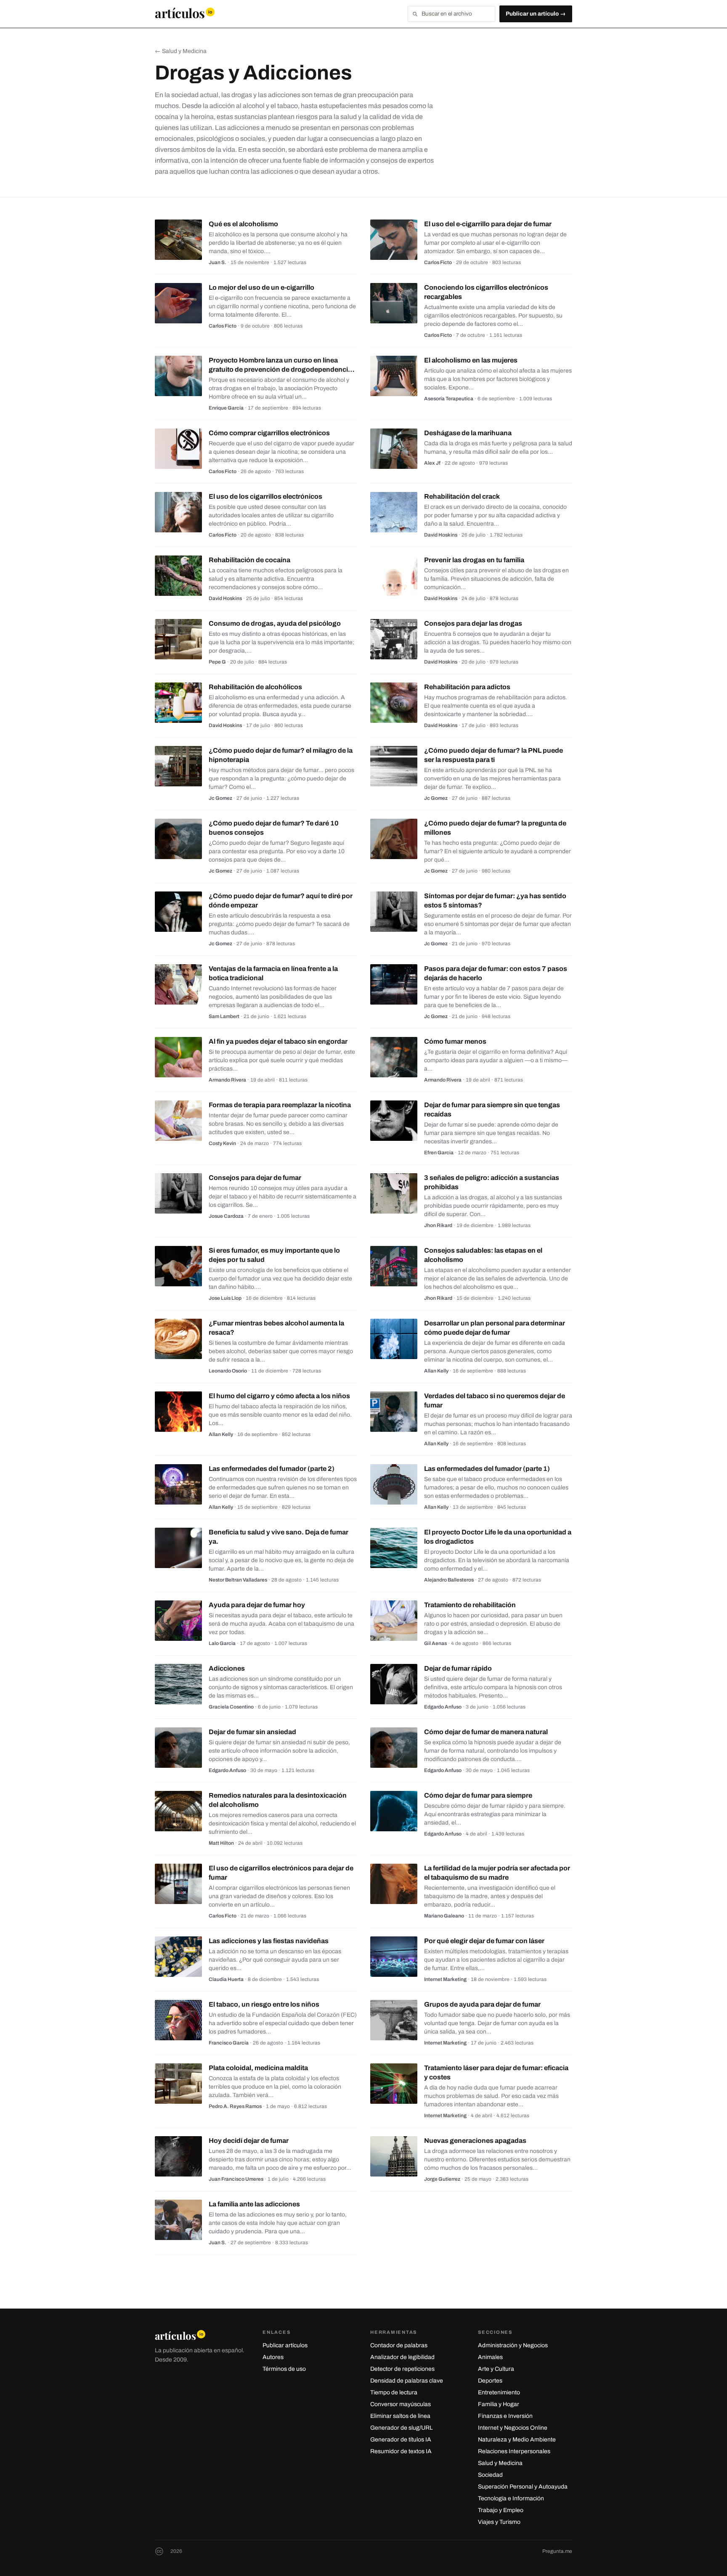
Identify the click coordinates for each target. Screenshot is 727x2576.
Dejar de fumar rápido (458, 1668)
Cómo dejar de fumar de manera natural (486, 1732)
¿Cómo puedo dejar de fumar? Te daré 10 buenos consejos (274, 828)
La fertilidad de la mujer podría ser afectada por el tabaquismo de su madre (497, 1873)
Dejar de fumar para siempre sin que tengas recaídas (492, 1109)
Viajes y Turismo (499, 2522)
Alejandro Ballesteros (449, 1580)
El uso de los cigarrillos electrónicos (265, 496)
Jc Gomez (220, 798)
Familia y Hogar (499, 2404)
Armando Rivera (227, 1080)
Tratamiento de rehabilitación (470, 1605)
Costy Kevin (222, 1143)
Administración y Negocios (513, 2345)
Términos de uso (284, 2369)
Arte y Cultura (496, 2369)
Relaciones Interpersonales (514, 2451)
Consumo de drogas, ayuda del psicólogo (275, 623)
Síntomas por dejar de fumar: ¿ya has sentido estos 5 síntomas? (495, 901)
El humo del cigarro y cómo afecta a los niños (279, 1396)
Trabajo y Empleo (501, 2510)
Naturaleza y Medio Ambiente (517, 2440)
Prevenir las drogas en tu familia (474, 560)
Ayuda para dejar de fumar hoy (257, 1605)
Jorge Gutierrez (442, 2179)
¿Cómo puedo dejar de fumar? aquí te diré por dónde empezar (281, 901)
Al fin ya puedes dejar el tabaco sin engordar (278, 1041)
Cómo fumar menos (455, 1041)
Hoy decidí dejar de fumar (249, 2141)
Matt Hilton (221, 1843)
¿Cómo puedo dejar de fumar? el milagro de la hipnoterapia (281, 755)
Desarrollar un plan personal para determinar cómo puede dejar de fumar (495, 1328)
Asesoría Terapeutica (449, 399)
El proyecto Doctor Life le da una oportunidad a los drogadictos (498, 1537)
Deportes (490, 2381)
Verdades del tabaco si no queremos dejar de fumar (495, 1400)
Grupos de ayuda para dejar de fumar (482, 2004)
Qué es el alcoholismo (243, 224)
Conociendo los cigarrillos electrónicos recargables (486, 292)
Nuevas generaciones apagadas (475, 2141)
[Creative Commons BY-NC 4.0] (159, 2551)
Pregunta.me (557, 2551)
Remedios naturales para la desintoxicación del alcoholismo (278, 1800)
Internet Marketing (445, 1979)
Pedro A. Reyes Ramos (235, 2106)
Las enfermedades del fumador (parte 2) (272, 1469)
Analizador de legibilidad (402, 2357)
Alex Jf (432, 463)
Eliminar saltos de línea (400, 2416)
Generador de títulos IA (401, 2440)
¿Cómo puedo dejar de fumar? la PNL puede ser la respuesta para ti (494, 755)
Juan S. (218, 262)
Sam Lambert (224, 1016)
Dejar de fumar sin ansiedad (252, 1732)
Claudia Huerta (226, 1979)
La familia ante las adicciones (254, 2204)
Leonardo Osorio (228, 1371)
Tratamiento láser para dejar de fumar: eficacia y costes (496, 2072)
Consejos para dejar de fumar (255, 1178)
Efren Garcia (439, 1153)
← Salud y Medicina (181, 51)
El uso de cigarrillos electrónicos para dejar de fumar (281, 1873)
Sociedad (490, 2475)
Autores (273, 2357)
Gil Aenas (435, 1643)
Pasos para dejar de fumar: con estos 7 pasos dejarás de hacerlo (496, 973)
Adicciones (227, 1668)
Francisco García (229, 2043)
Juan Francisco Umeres (236, 2179)
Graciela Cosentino (231, 1707)
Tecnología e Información (511, 2498)
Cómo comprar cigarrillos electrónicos (269, 433)
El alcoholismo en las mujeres (471, 360)
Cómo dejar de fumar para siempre (478, 1795)
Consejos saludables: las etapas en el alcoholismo (483, 1255)
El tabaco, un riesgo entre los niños (264, 2004)
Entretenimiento (499, 2392)
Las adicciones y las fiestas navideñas (269, 1941)
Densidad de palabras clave (407, 2381)
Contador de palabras (399, 2345)
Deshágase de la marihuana (468, 433)
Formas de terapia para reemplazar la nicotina (280, 1105)
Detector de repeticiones (402, 2369)
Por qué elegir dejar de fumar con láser (484, 1941)
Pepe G (217, 662)
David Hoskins (441, 535)
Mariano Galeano (444, 1916)
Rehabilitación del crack (462, 496)
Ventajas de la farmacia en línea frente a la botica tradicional (273, 973)
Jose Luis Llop (225, 1298)
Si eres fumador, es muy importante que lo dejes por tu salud (274, 1255)
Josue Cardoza (226, 1216)
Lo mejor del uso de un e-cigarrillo (261, 287)
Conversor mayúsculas (401, 2404)
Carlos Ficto (438, 262)
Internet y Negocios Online (513, 2428)
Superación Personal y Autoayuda (523, 2487)
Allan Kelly (436, 1371)
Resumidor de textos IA (401, 2451)
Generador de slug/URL (402, 2428)
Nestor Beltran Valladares (238, 1580)
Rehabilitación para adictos (467, 687)
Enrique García (226, 408)
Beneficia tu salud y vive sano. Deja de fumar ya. (279, 1537)
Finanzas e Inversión (505, 2416)
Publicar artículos (285, 2345)
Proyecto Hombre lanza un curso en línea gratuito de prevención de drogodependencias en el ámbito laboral (282, 369)
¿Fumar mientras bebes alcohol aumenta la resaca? (276, 1328)
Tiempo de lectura (394, 2392)
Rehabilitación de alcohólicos (255, 687)
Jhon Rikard (438, 1225)
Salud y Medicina (500, 2463)
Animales (490, 2357)
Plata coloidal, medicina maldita (258, 2068)
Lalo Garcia (222, 1643)
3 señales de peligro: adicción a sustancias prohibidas (492, 1182)
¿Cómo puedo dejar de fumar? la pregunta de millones (495, 828)
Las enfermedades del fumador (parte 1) (487, 1469)
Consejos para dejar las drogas (473, 623)
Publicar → (536, 14)
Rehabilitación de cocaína (249, 560)
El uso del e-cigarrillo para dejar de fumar (488, 224)
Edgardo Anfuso (443, 1707)
